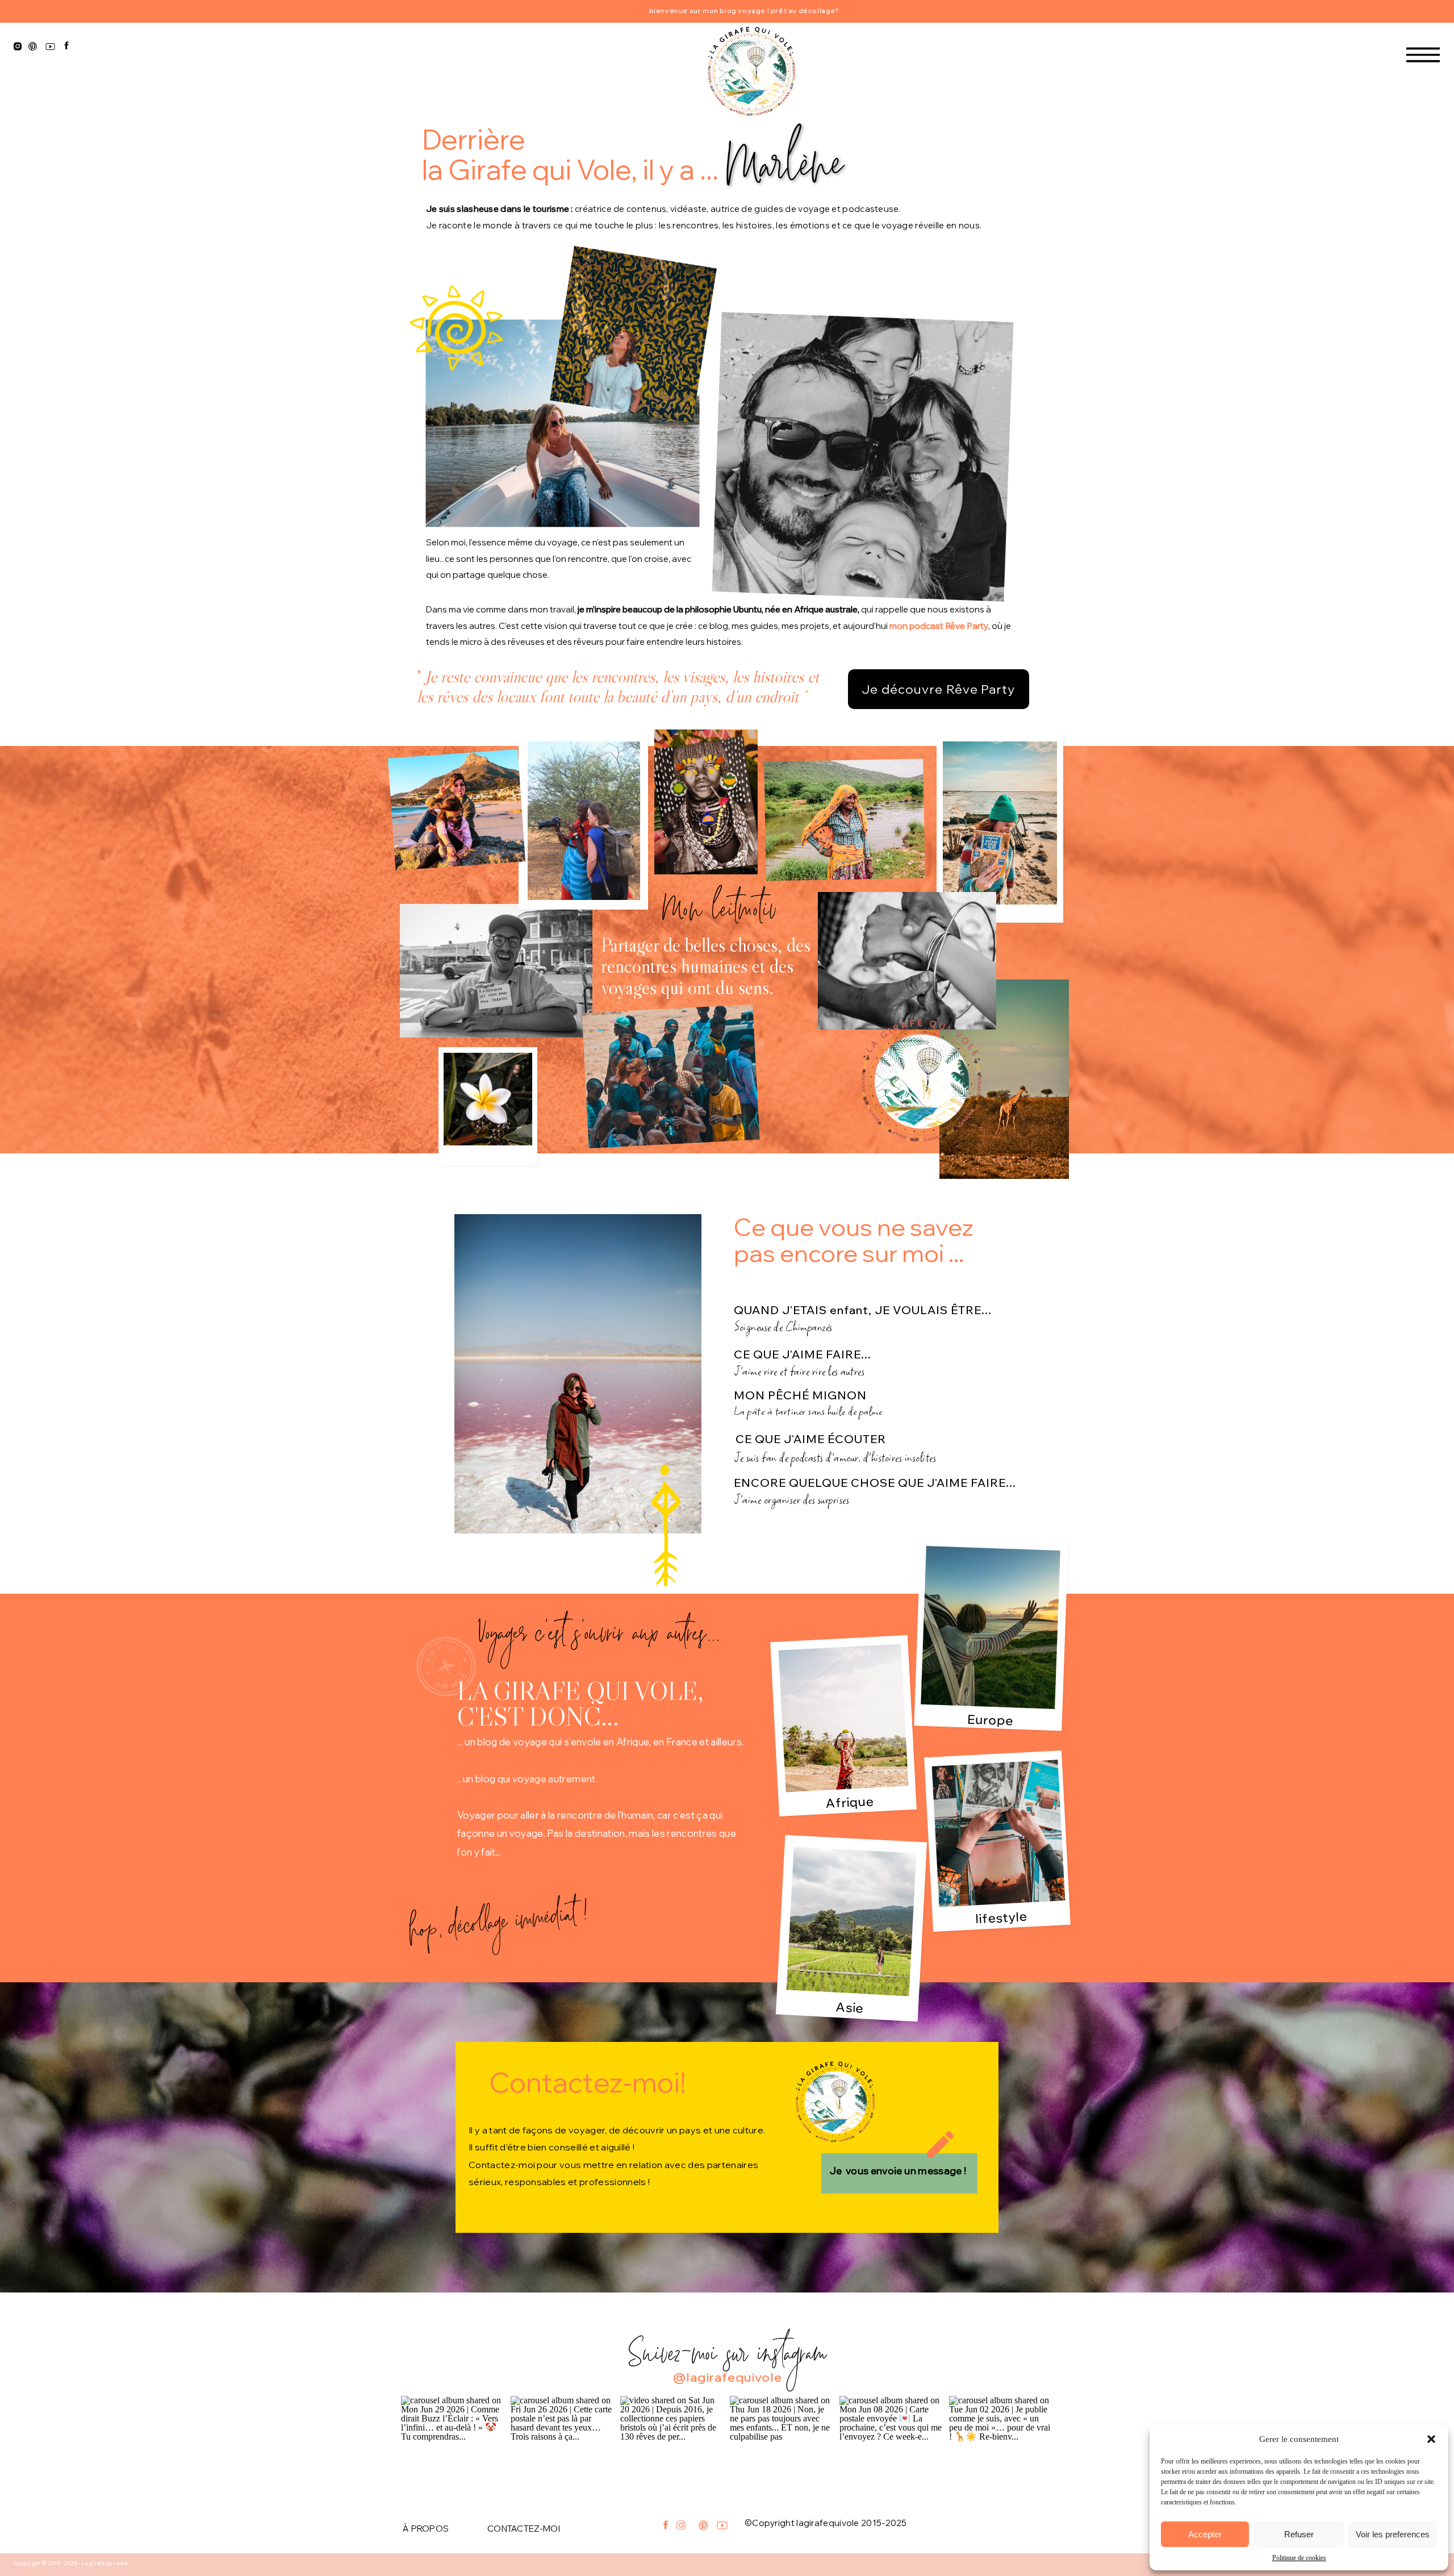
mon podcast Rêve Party (939, 626)
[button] (1431, 2439)
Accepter (1205, 2534)
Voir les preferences (1393, 2534)
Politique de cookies (1299, 2558)
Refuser (1299, 2534)
